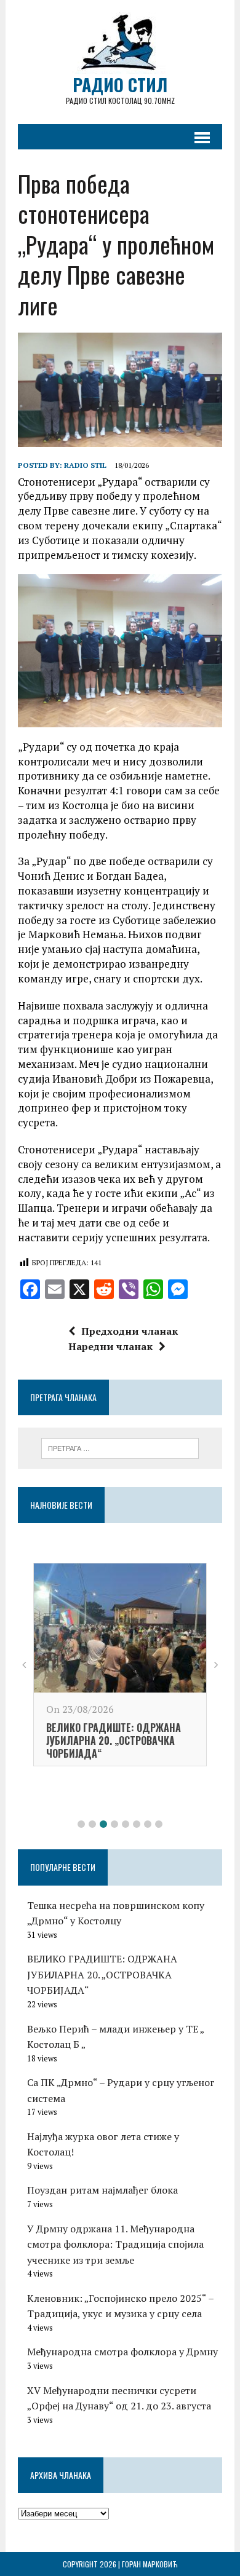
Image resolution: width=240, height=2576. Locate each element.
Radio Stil (85, 465)
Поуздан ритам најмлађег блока (102, 2190)
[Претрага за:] (120, 1447)
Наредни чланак (110, 1346)
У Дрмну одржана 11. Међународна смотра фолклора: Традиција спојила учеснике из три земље (115, 2244)
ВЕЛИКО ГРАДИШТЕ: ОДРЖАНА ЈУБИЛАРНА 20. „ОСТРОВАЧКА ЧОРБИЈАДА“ (114, 1740)
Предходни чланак (130, 1331)
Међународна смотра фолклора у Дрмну (122, 2352)
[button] (81, 1824)
